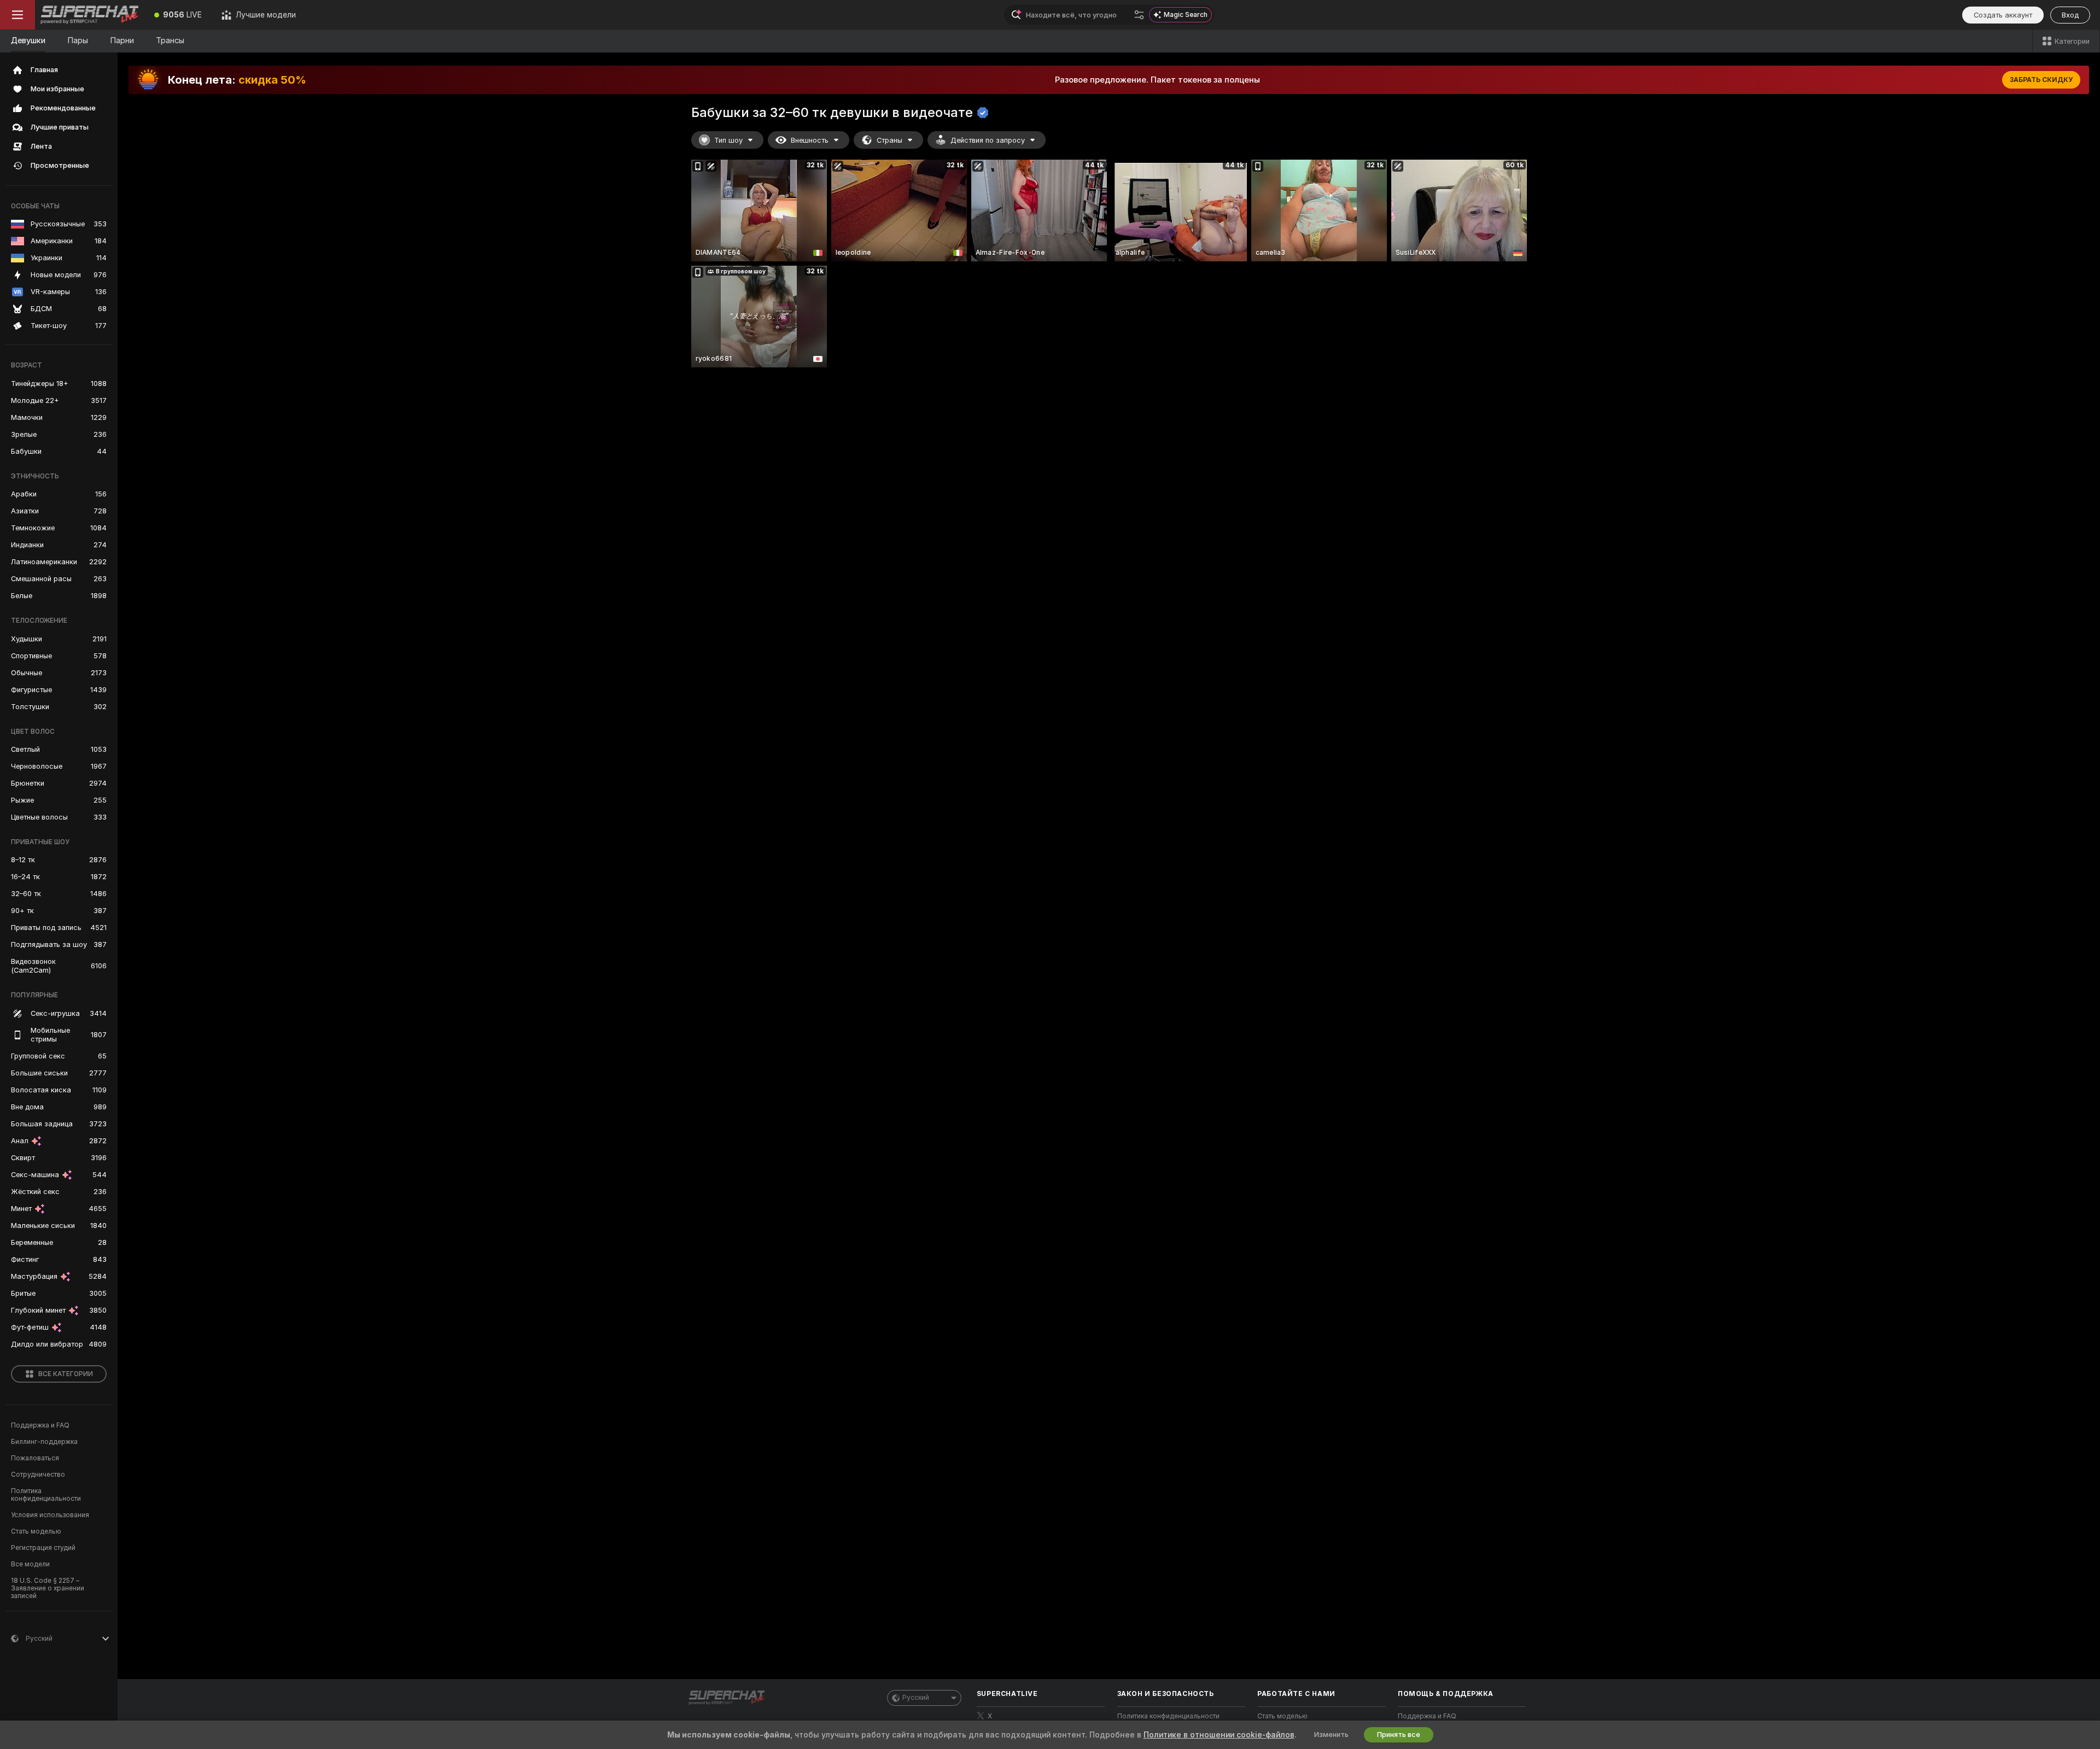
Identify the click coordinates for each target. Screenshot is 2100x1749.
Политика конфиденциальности (46, 1495)
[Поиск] (1139, 15)
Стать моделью (36, 1531)
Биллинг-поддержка (44, 1442)
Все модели (30, 1564)
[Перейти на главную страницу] (90, 15)
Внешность (810, 140)
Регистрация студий (43, 1548)
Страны (889, 140)
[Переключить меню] (17, 15)
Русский (916, 1698)
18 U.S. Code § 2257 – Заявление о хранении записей (48, 1588)
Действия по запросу (988, 140)
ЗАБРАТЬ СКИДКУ (2041, 80)
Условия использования (50, 1515)
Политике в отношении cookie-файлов (1219, 1735)
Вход (2070, 15)
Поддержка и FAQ (40, 1425)
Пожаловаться (35, 1458)
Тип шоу (728, 140)
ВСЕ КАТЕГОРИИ (66, 1374)
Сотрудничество (38, 1475)
